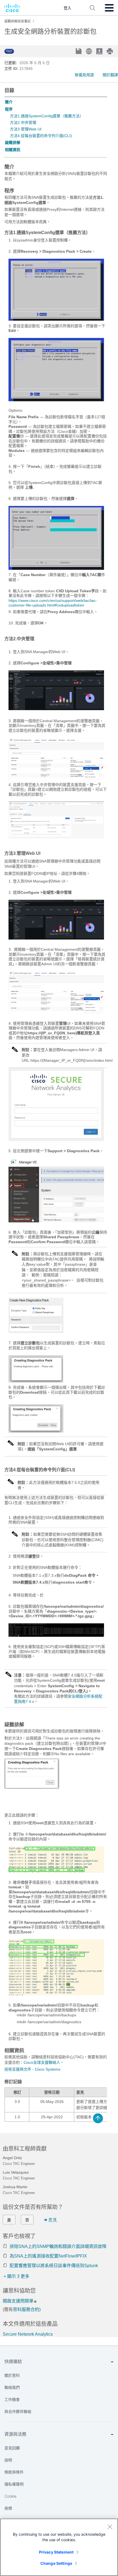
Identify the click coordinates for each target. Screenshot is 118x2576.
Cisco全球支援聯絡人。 (44, 2062)
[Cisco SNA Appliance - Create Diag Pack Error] (32, 1787)
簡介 (9, 102)
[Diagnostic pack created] (36, 1431)
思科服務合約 (26, 2309)
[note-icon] (15, 1052)
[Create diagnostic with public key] (36, 1332)
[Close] (110, 2527)
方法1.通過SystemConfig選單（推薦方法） (47, 116)
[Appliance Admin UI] (56, 1221)
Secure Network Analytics (28, 2334)
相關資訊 (13, 150)
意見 (53, 2220)
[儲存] (79, 52)
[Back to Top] (98, 2118)
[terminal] (56, 1635)
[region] (59, 2547)
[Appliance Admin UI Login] (56, 1140)
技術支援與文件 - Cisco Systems (32, 2069)
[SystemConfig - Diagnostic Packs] (56, 319)
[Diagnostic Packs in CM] (56, 837)
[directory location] (56, 1871)
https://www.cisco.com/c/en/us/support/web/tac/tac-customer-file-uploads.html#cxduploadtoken (53, 603)
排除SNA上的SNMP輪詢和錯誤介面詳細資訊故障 (58, 2246)
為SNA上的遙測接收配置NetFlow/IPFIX (48, 2256)
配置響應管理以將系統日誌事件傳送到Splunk (54, 2266)
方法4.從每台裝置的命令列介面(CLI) (41, 136)
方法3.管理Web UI (26, 129)
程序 (9, 109)
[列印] (110, 51)
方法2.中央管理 (23, 123)
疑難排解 (13, 143)
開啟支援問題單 (18, 2301)
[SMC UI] (56, 709)
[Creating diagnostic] (36, 1381)
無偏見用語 (84, 75)
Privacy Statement (56, 2552)
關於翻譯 (110, 75)
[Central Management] (56, 778)
